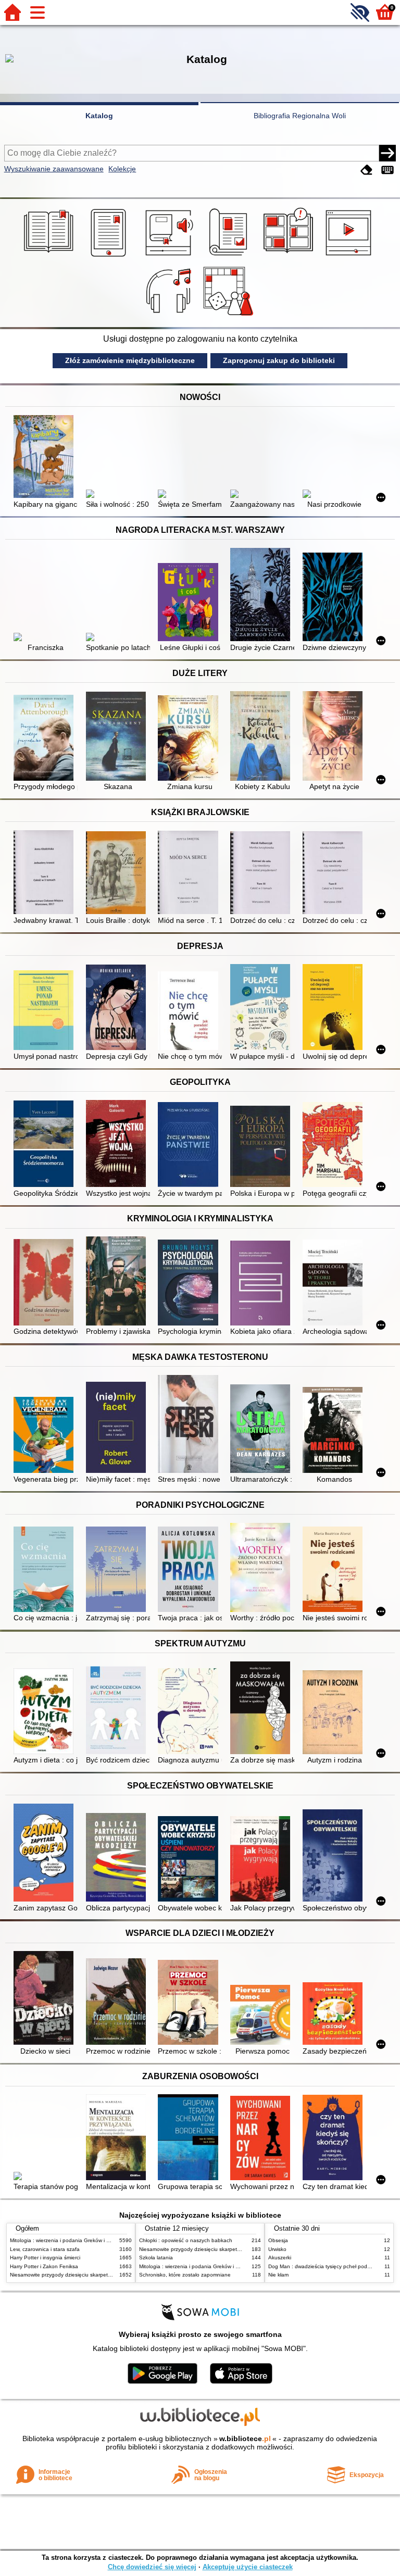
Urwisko (277, 2249)
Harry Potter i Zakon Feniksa (44, 2266)
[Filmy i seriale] (350, 257)
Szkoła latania (156, 2258)
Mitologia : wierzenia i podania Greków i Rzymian (68, 2240)
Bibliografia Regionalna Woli (300, 116)
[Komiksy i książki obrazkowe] (290, 257)
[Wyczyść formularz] (367, 170)
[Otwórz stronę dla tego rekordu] (46, 458)
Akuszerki (280, 2258)
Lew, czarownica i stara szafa (45, 2249)
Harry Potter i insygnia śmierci (45, 2258)
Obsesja (278, 2240)
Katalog (99, 116)
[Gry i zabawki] (230, 316)
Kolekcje (122, 169)
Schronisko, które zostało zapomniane (185, 2275)
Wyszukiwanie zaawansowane (54, 169)
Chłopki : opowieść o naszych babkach (186, 2240)
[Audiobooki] (170, 257)
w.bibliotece (245, 2439)
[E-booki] (110, 257)
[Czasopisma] (230, 257)
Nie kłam (278, 2275)
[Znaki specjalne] (387, 170)
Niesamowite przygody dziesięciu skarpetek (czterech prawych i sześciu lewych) (105, 2275)
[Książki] (50, 257)
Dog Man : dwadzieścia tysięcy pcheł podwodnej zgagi (334, 2266)
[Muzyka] (170, 316)
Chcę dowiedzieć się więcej (152, 2567)
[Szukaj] (387, 153)
